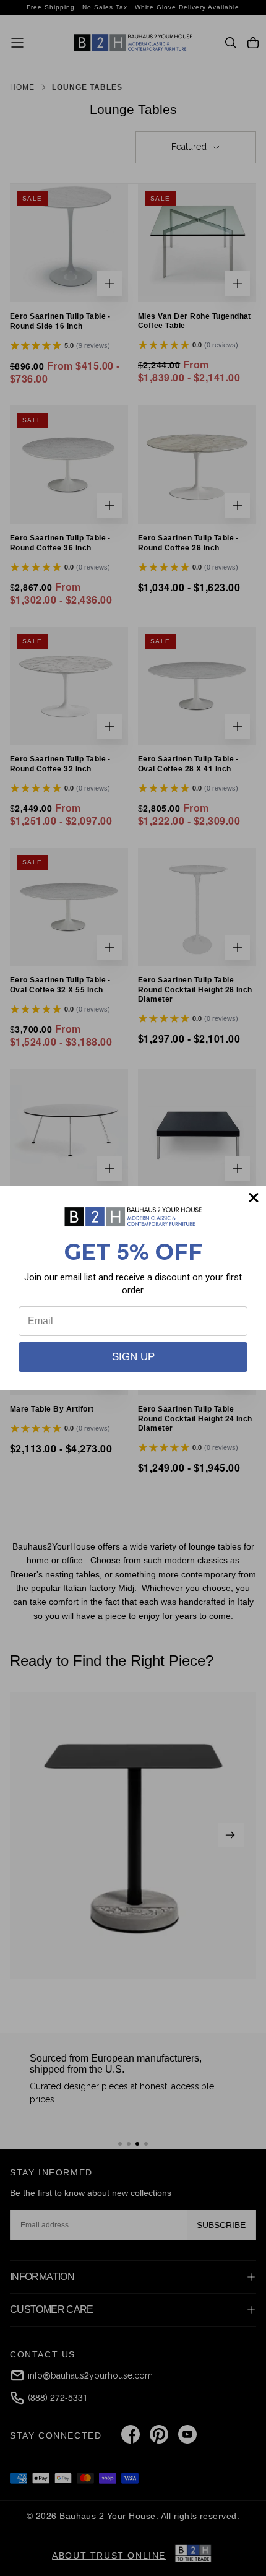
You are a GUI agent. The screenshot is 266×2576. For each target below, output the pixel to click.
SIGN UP (133, 1357)
